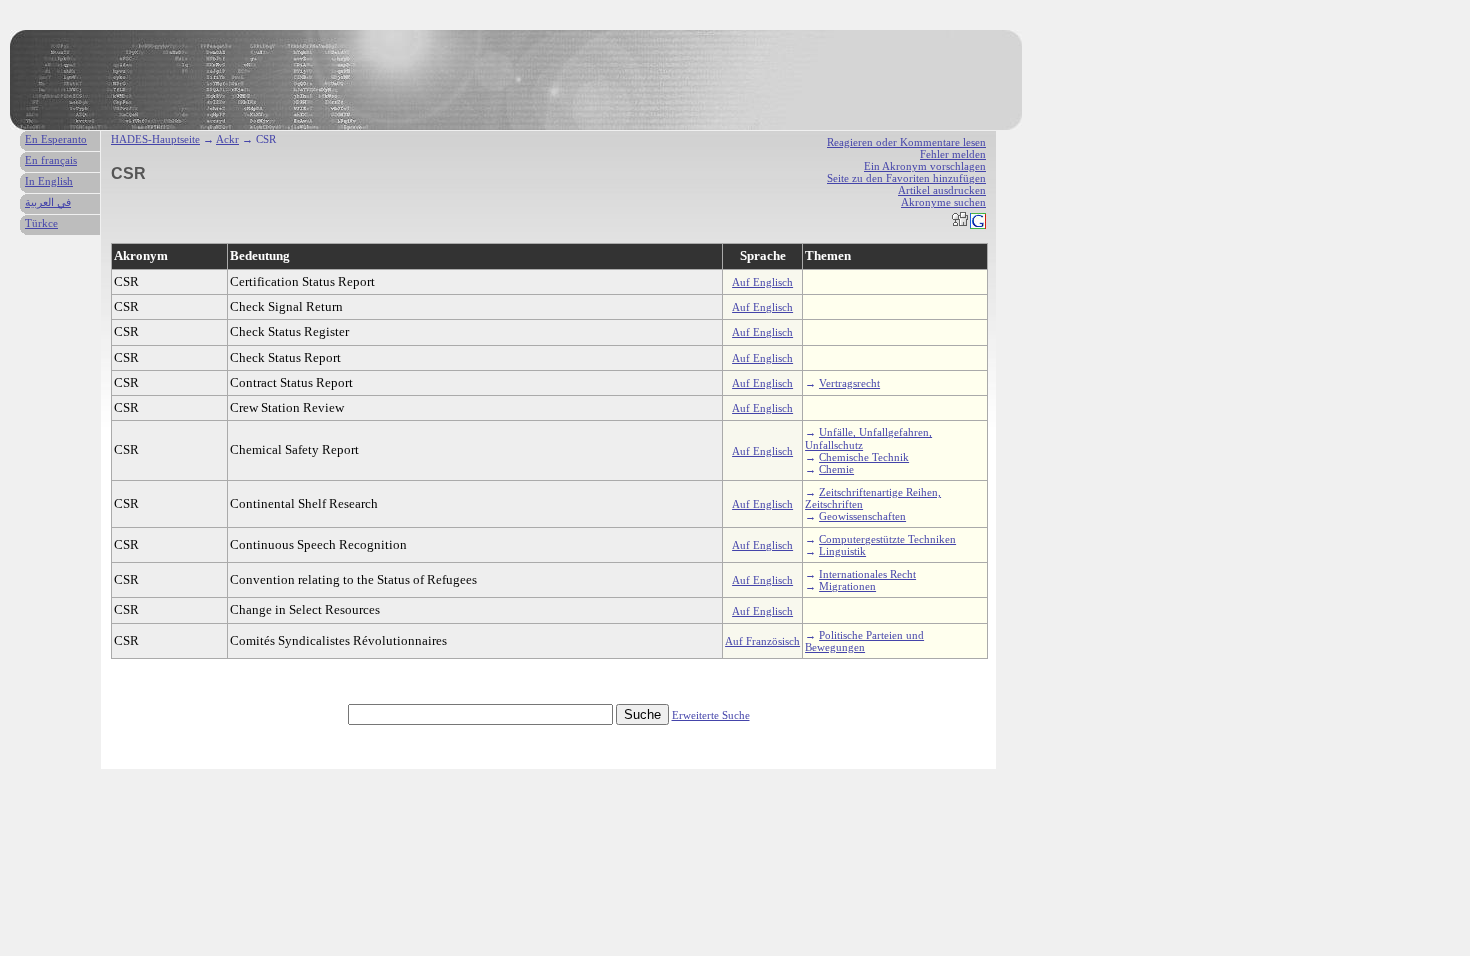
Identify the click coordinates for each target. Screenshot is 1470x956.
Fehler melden (953, 154)
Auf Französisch (762, 641)
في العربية (48, 202)
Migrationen (847, 586)
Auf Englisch (762, 282)
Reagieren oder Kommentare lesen (906, 142)
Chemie (836, 469)
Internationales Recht (867, 574)
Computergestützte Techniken (887, 539)
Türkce (41, 223)
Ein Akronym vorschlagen (925, 166)
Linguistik (842, 551)
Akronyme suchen (943, 202)
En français (51, 160)
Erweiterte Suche (711, 715)
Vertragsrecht (849, 383)
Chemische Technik (864, 457)
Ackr (227, 139)
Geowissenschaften (862, 516)
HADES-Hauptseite (155, 139)
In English (49, 181)
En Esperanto (56, 139)
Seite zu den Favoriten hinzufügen (906, 178)
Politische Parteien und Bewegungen (864, 641)
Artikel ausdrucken (942, 190)
